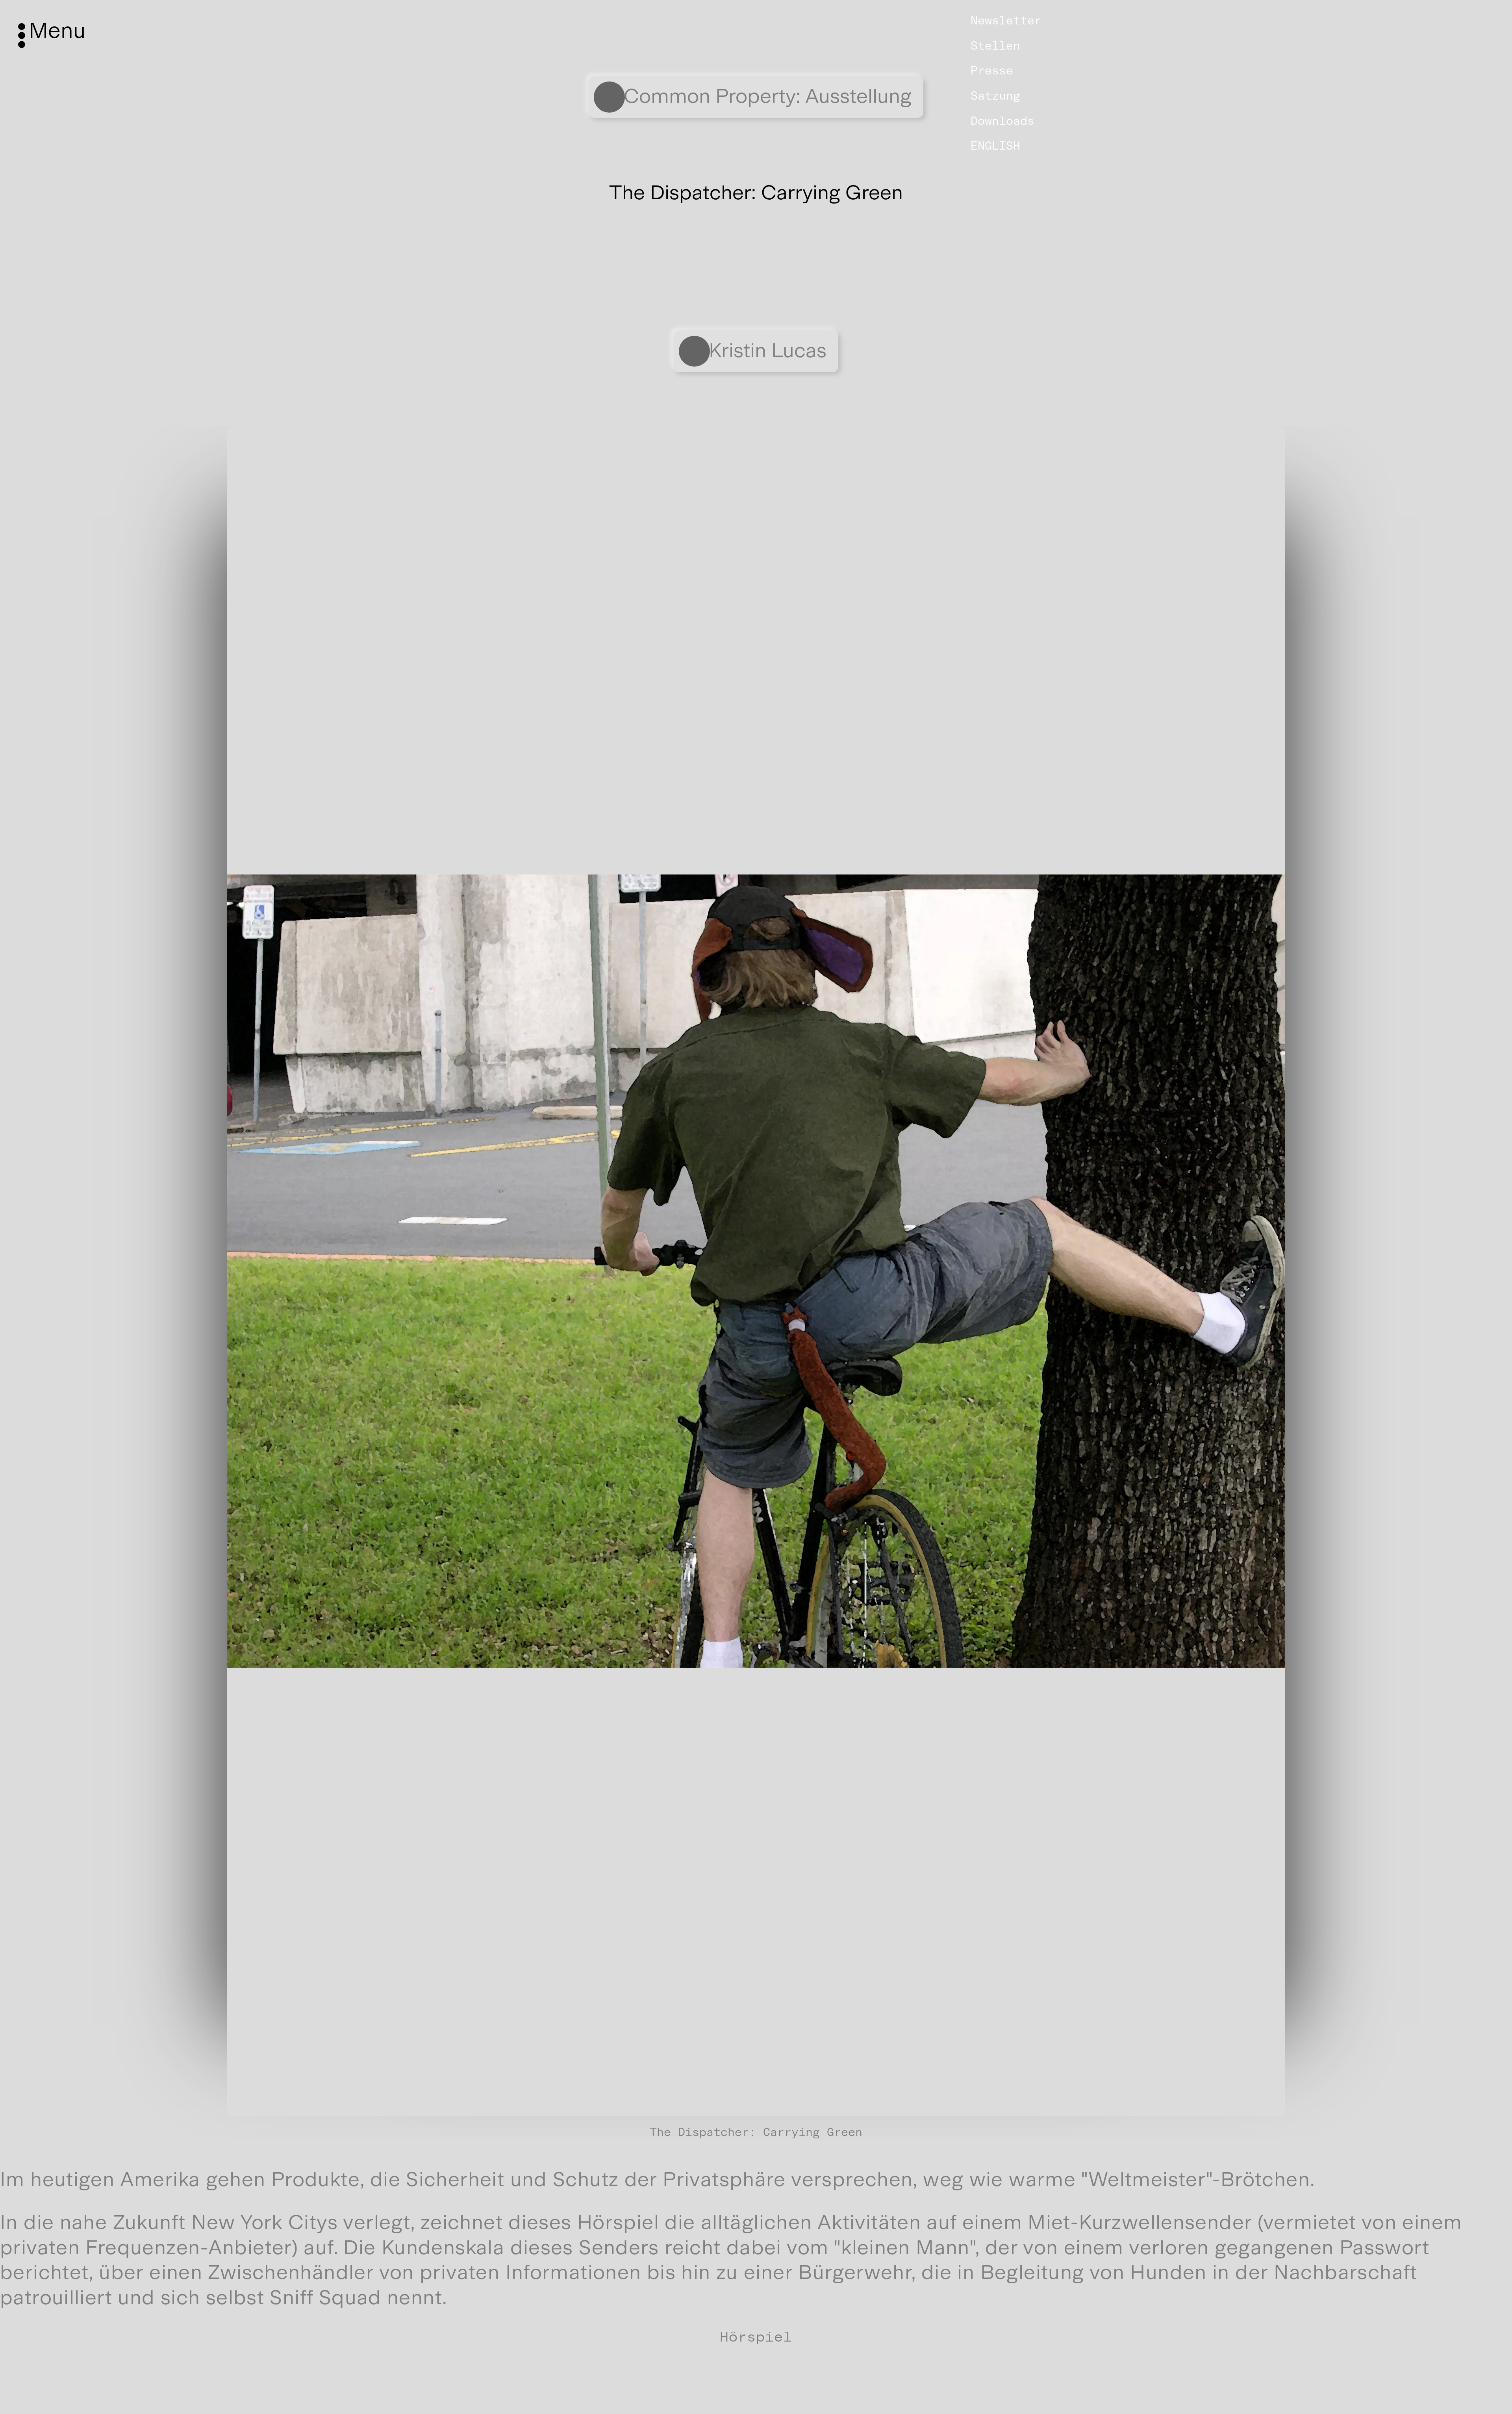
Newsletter (1006, 20)
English (995, 146)
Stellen (995, 46)
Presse (992, 70)
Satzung (995, 96)
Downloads (1002, 120)
